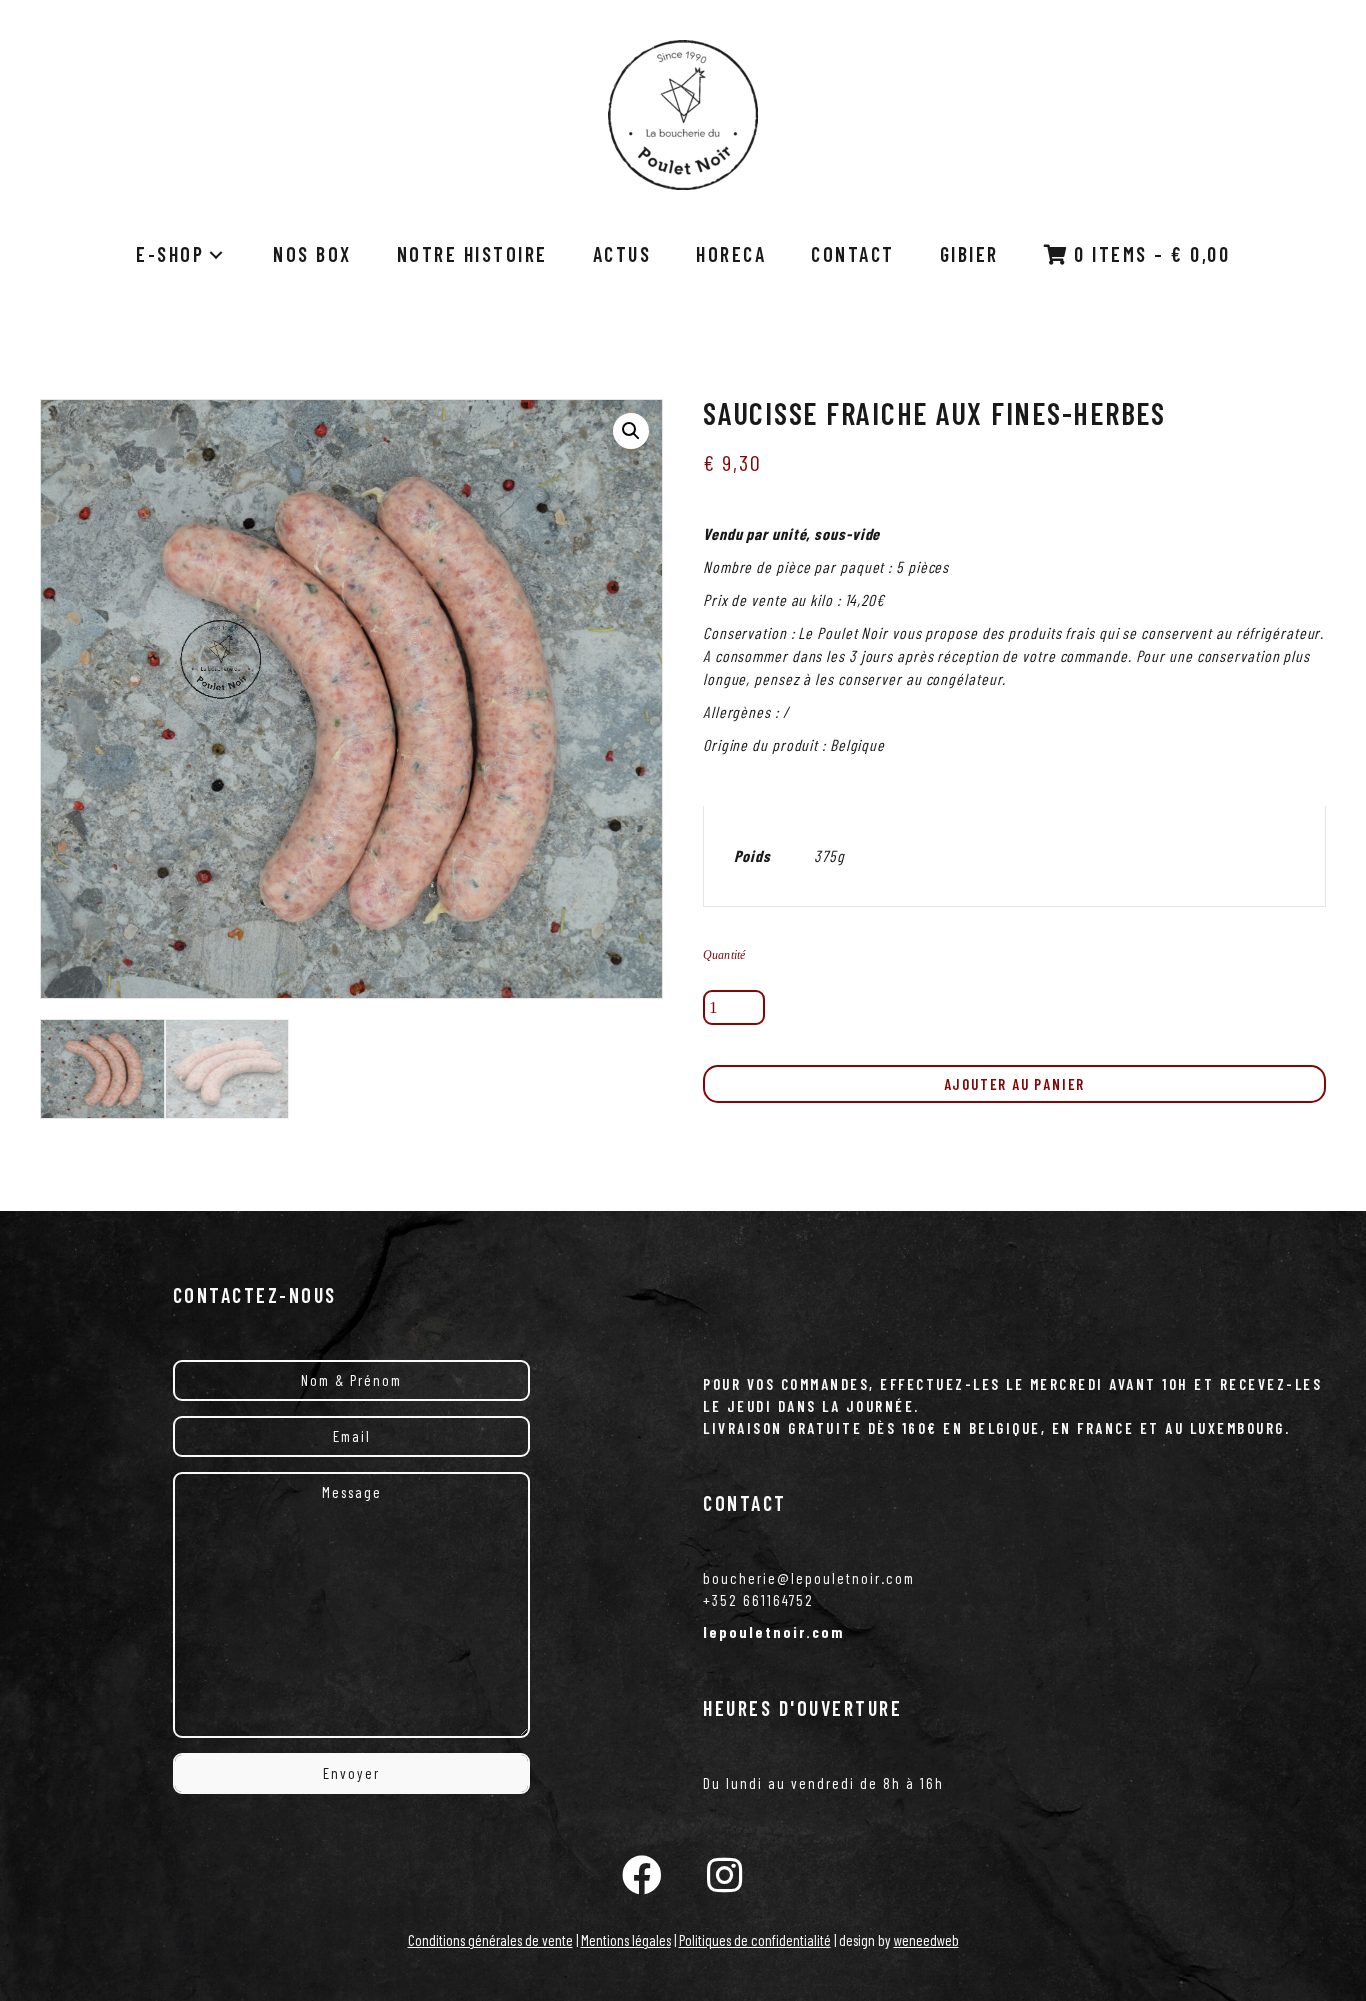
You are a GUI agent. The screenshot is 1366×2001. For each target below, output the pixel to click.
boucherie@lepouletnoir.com (809, 1578)
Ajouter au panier (1015, 1084)
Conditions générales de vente (490, 1940)
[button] (631, 431)
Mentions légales (626, 1940)
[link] (182, 254)
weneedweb (926, 1940)
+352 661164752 (758, 1600)
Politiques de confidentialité (755, 1940)
